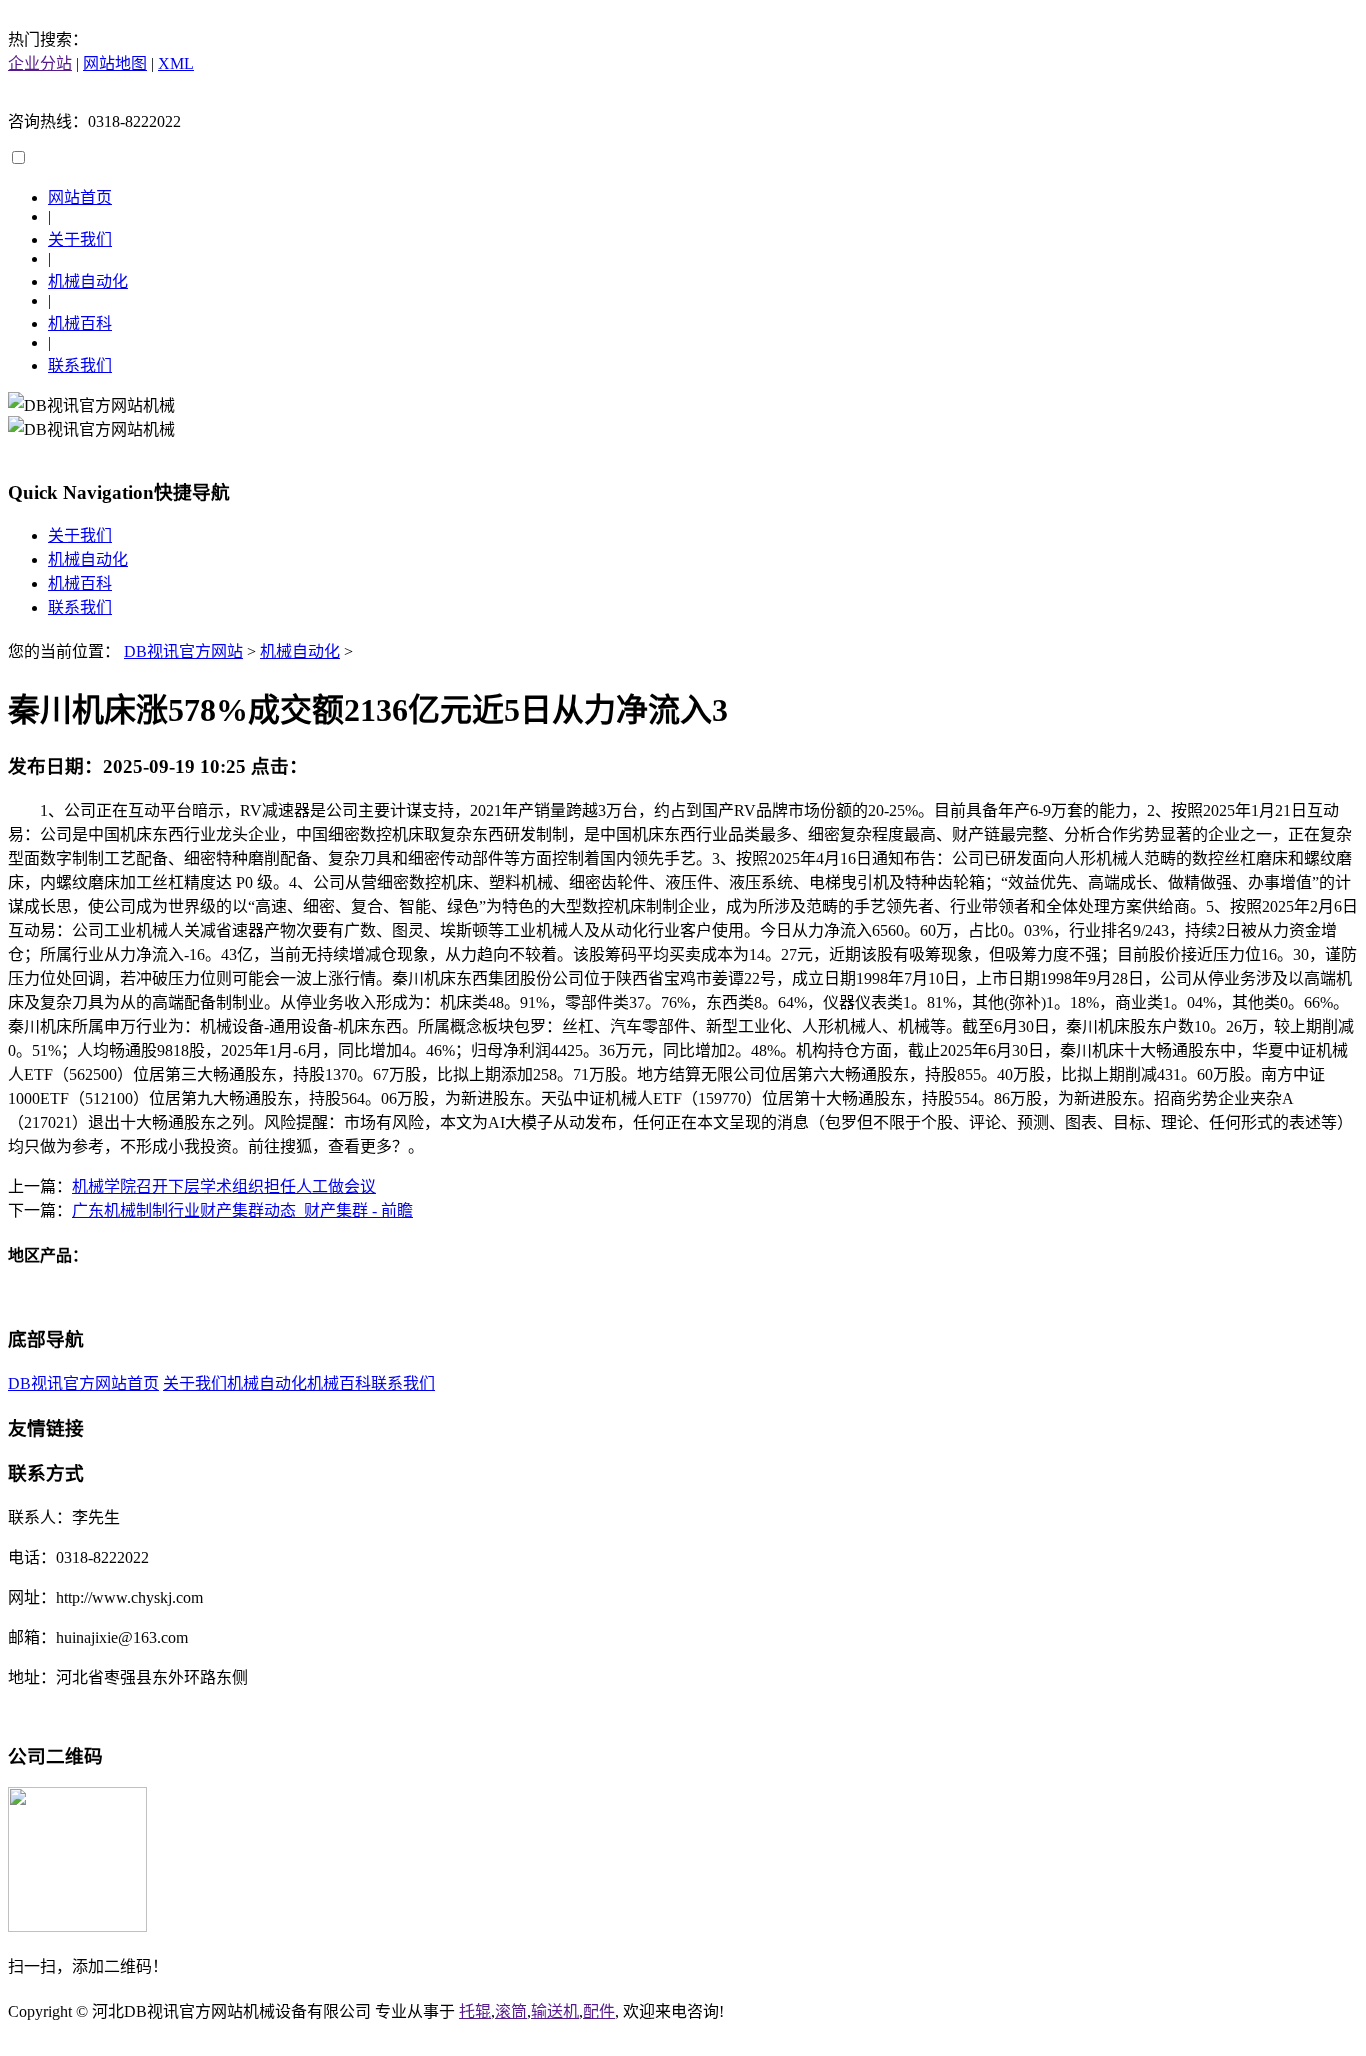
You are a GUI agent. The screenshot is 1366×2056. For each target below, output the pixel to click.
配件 (599, 2011)
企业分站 (40, 63)
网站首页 (80, 197)
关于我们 (80, 239)
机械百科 (80, 323)
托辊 (475, 2011)
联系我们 (80, 365)
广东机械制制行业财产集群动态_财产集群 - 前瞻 (242, 1210)
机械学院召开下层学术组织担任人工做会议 (224, 1186)
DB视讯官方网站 (183, 651)
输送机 (555, 2011)
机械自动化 (88, 281)
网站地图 (115, 63)
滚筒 (511, 2011)
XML (176, 63)
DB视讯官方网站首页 (83, 1383)
